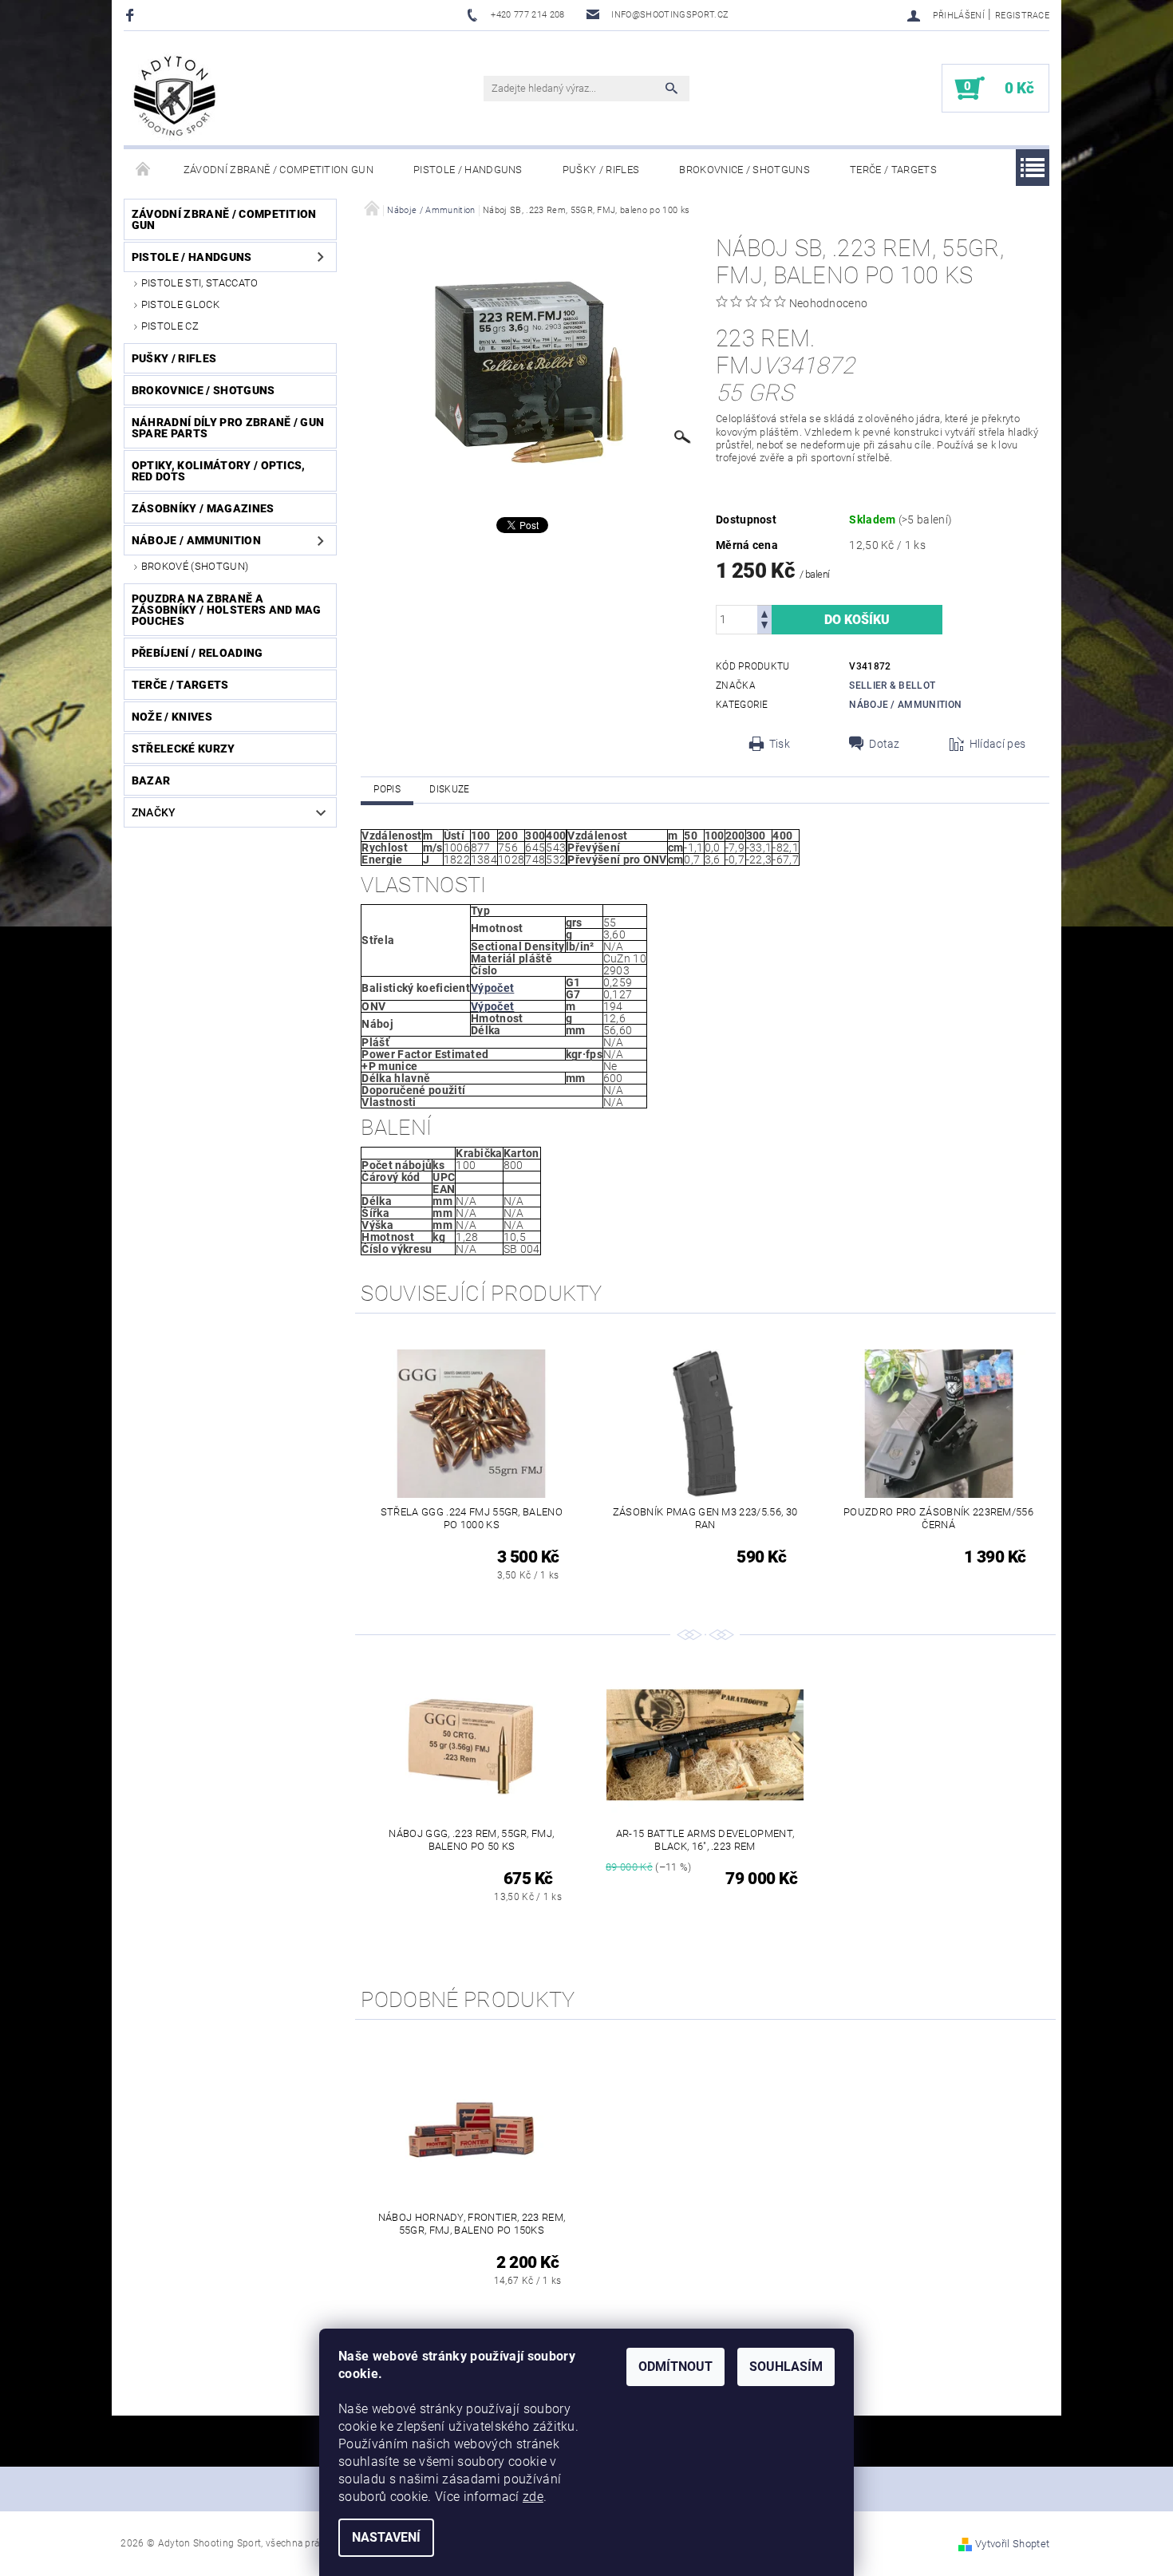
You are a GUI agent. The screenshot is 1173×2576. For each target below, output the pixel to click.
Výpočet (492, 988)
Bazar (151, 780)
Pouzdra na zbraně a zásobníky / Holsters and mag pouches (227, 610)
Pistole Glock (180, 304)
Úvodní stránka (144, 170)
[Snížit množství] (764, 627)
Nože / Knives (172, 717)
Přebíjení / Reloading (197, 653)
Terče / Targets (893, 170)
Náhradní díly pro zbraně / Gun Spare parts (228, 428)
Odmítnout (675, 2367)
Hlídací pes (998, 744)
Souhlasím (786, 2367)
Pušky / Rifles (601, 170)
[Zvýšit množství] (764, 612)
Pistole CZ (170, 326)
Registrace (1022, 16)
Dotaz (885, 744)
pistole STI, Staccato (200, 283)
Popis (387, 789)
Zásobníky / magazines (203, 508)
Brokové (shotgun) (195, 566)
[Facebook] (132, 15)
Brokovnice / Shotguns (744, 170)
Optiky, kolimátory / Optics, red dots (219, 471)
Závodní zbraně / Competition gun (278, 170)
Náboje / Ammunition (196, 540)
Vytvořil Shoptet (1012, 2544)
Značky (154, 812)
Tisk (780, 744)
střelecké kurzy (184, 749)
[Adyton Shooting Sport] (175, 96)
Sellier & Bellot (892, 685)
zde (533, 2497)
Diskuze (449, 789)
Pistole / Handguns (468, 170)
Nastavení (386, 2537)
